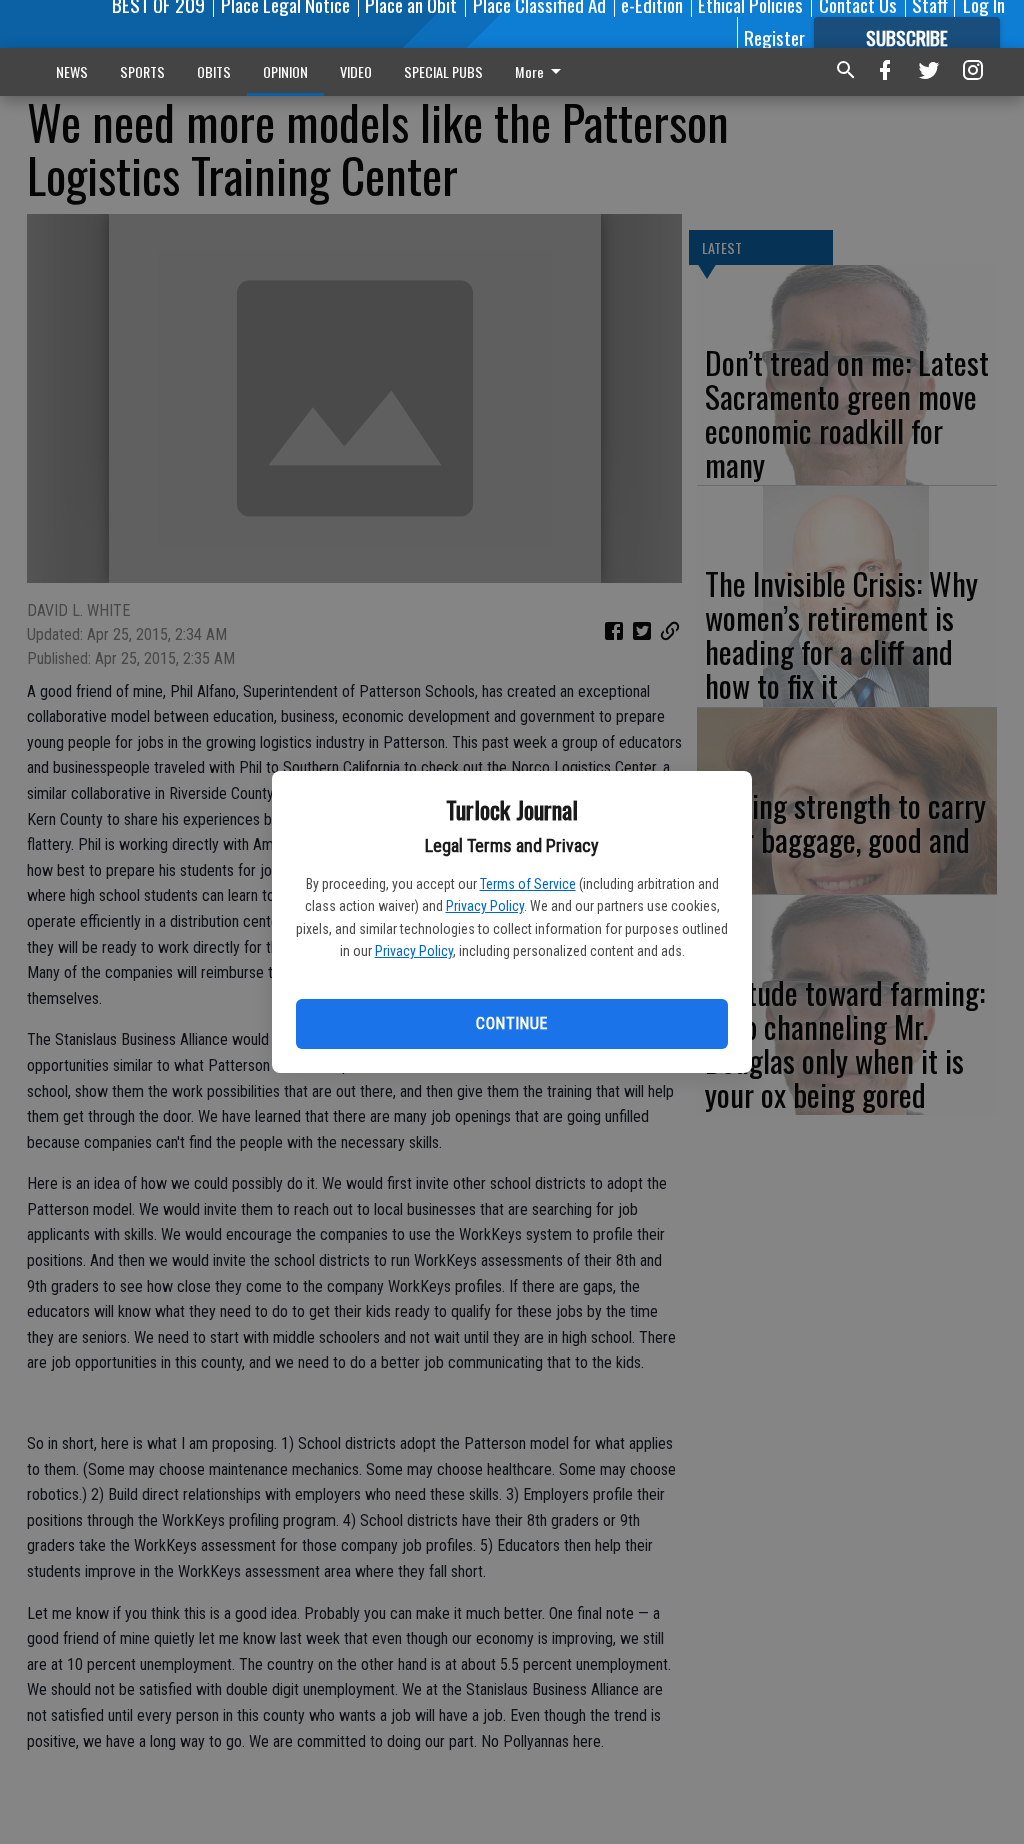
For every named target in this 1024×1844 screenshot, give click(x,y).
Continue (511, 1023)
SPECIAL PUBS (443, 71)
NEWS (72, 71)
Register (774, 37)
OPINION (285, 71)
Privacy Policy (485, 906)
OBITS (214, 71)
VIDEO (356, 71)
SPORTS (142, 71)
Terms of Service (528, 884)
